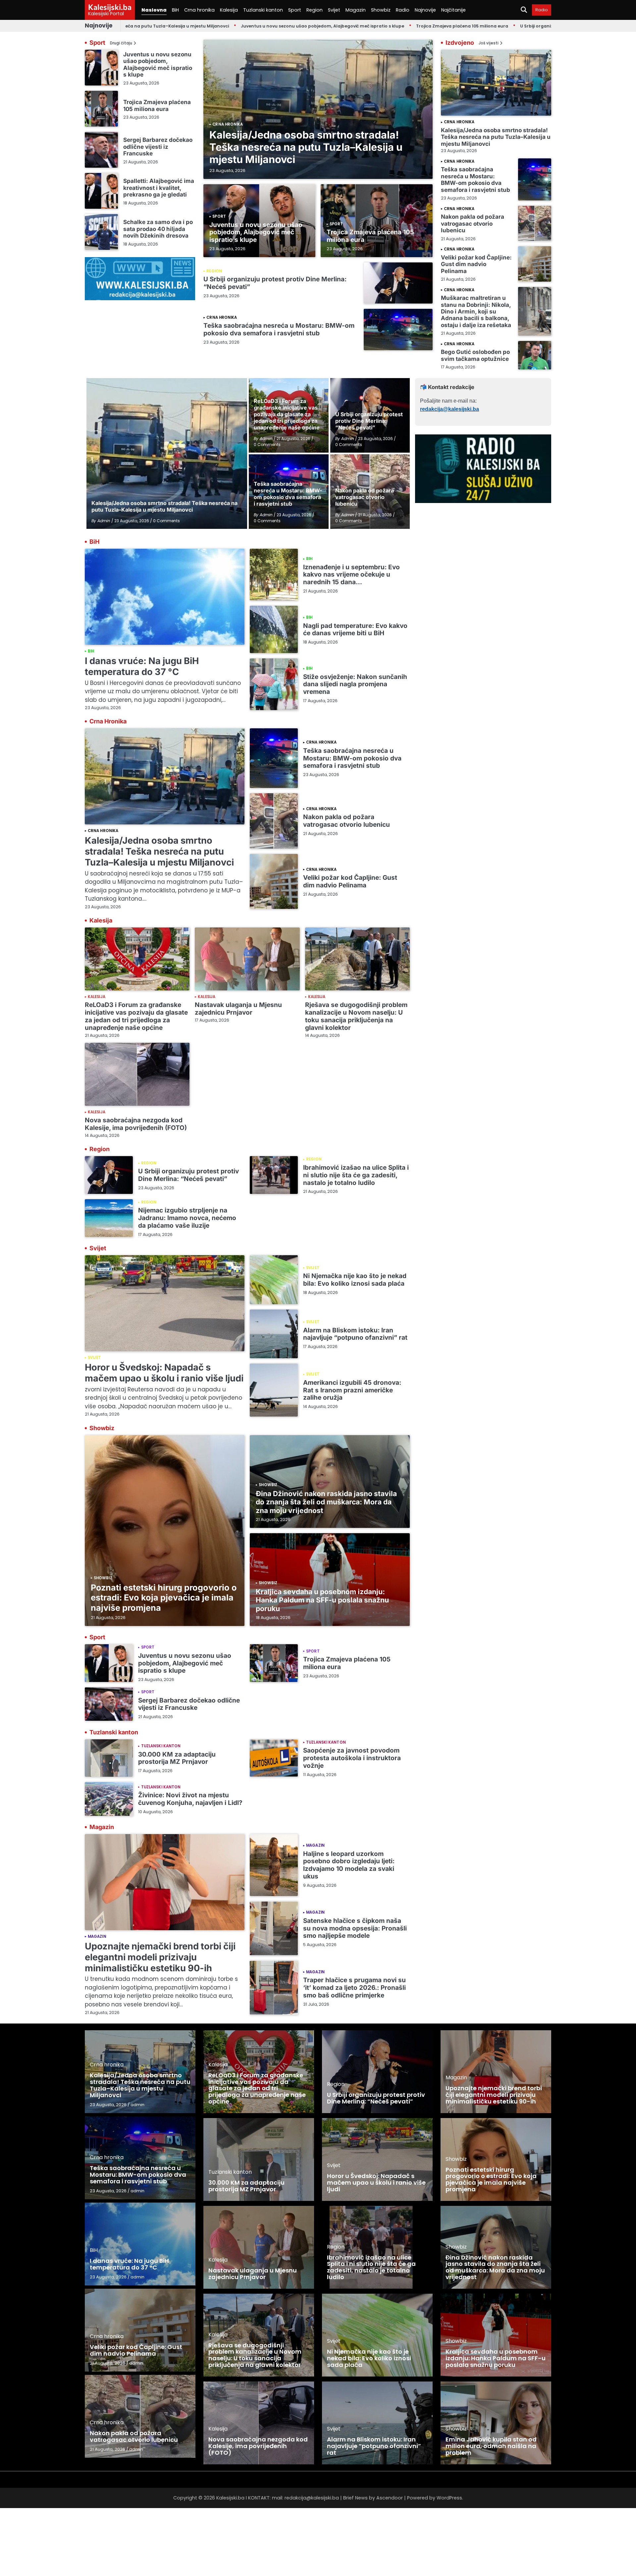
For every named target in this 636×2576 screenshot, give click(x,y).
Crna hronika (199, 10)
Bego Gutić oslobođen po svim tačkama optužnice (475, 355)
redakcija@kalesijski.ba (450, 409)
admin (137, 2105)
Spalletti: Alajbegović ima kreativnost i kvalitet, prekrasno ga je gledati (159, 188)
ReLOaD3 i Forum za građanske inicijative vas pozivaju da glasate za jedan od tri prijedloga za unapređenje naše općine (136, 1016)
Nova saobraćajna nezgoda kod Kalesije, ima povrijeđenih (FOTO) (136, 1124)
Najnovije (425, 10)
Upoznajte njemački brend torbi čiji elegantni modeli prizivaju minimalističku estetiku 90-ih (160, 1957)
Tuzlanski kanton (263, 10)
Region (315, 10)
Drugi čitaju (121, 43)
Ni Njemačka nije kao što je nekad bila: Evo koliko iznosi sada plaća (355, 1280)
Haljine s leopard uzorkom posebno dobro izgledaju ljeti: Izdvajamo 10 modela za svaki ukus (349, 1865)
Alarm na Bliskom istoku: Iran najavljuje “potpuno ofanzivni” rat (355, 1334)
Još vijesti (489, 43)
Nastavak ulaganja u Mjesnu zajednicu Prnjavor (238, 1009)
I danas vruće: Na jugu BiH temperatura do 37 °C (142, 666)
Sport (295, 10)
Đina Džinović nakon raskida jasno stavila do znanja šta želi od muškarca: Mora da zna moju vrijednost (326, 1502)
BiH (175, 10)
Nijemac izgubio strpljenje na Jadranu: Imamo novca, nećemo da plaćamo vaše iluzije (187, 1218)
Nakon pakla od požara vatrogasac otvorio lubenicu (473, 223)
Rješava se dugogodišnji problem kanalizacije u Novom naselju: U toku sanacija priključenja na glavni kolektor (356, 1016)
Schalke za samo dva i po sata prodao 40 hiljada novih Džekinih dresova (158, 229)
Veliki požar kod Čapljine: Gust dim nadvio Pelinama (476, 264)
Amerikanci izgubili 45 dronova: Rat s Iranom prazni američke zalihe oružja (352, 1390)
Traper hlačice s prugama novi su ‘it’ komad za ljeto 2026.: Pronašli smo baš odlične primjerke (354, 1988)
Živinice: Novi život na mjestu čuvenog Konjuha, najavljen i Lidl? (190, 1799)
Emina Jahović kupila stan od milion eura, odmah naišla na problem (491, 2446)
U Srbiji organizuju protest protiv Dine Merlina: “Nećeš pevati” (504, 26)
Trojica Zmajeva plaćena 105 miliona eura (379, 26)
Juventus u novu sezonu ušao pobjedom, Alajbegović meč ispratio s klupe (240, 26)
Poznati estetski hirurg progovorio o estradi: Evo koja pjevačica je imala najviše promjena (164, 1598)
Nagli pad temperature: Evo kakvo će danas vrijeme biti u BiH (355, 630)
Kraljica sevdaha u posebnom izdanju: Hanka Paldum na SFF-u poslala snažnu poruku (322, 1600)
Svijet (334, 10)
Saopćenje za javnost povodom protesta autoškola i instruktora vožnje (352, 1758)
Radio (403, 10)
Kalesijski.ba (110, 7)
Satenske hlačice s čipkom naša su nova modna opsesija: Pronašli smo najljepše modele (355, 1928)
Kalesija (229, 10)
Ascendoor (390, 2498)
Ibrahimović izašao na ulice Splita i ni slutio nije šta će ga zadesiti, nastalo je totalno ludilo (356, 1175)
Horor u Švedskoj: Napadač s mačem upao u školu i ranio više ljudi (164, 1373)
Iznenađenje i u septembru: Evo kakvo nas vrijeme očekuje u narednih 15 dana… (351, 575)
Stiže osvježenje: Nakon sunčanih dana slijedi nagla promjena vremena (355, 684)
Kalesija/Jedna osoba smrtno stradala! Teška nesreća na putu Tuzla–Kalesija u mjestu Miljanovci (306, 147)
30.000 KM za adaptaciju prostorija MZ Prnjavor (177, 1758)
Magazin (356, 10)
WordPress (449, 2498)
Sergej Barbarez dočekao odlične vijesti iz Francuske (158, 146)
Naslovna (154, 10)
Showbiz (381, 10)
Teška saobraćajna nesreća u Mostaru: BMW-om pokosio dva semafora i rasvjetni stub (279, 329)
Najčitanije (453, 10)
